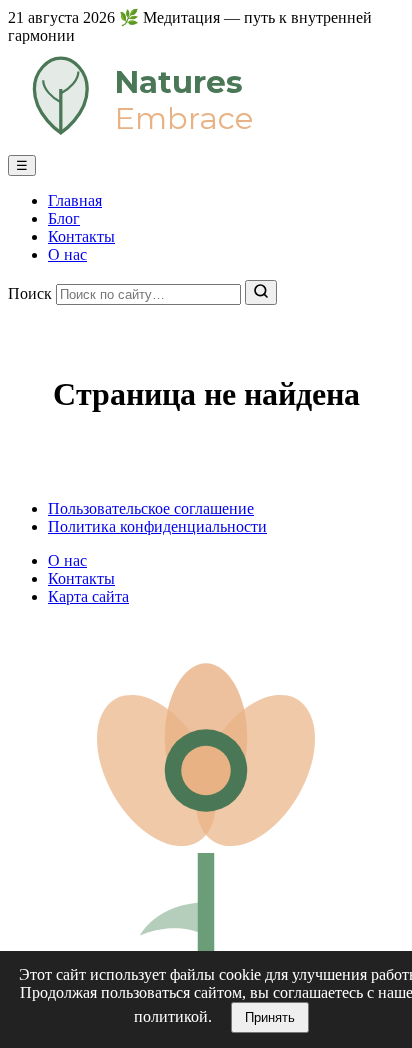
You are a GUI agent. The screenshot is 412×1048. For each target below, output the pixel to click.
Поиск (30, 293)
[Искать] (261, 292)
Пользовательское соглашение (151, 508)
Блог (64, 218)
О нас (67, 254)
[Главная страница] (206, 145)
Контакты (81, 236)
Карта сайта (88, 596)
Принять (270, 1017)
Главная (75, 200)
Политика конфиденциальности (157, 526)
